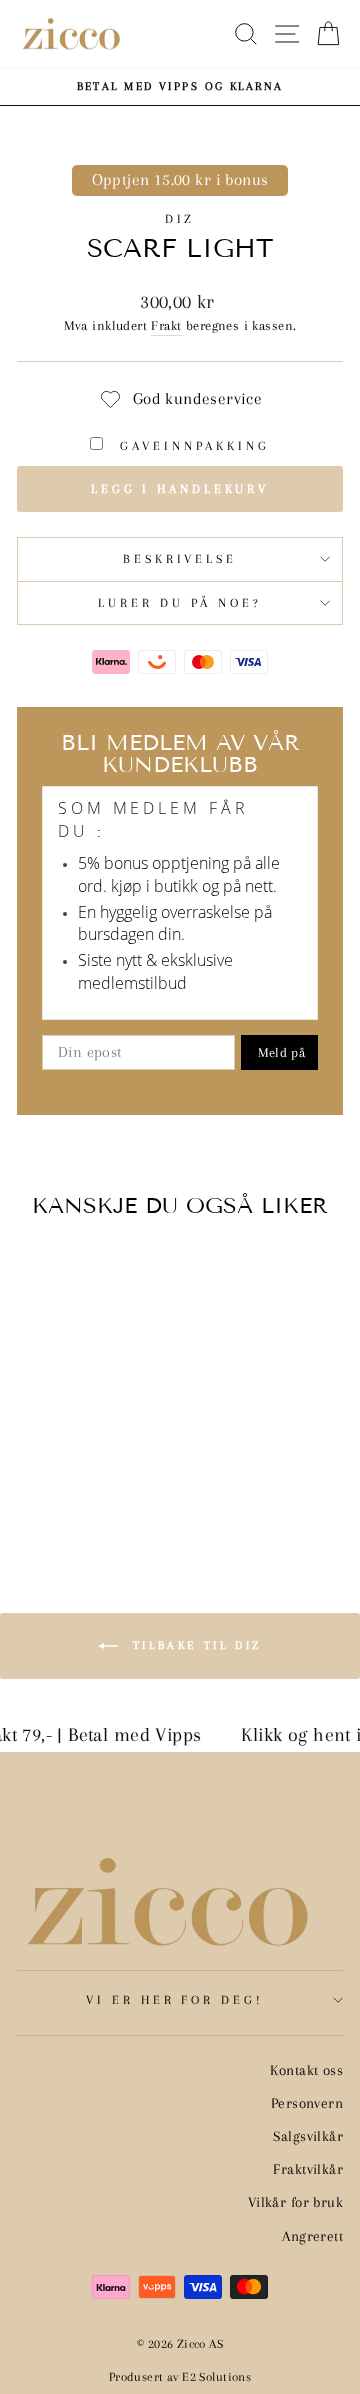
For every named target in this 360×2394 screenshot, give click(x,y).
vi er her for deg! (175, 2000)
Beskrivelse (180, 559)
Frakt (166, 325)
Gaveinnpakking (191, 446)
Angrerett (312, 2236)
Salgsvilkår (308, 2136)
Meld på (281, 1052)
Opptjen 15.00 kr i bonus (180, 180)
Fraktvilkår (308, 2169)
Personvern (307, 2103)
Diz (180, 219)
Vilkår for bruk (295, 2202)
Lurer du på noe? (180, 603)
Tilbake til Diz (194, 1644)
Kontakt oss (306, 2070)
